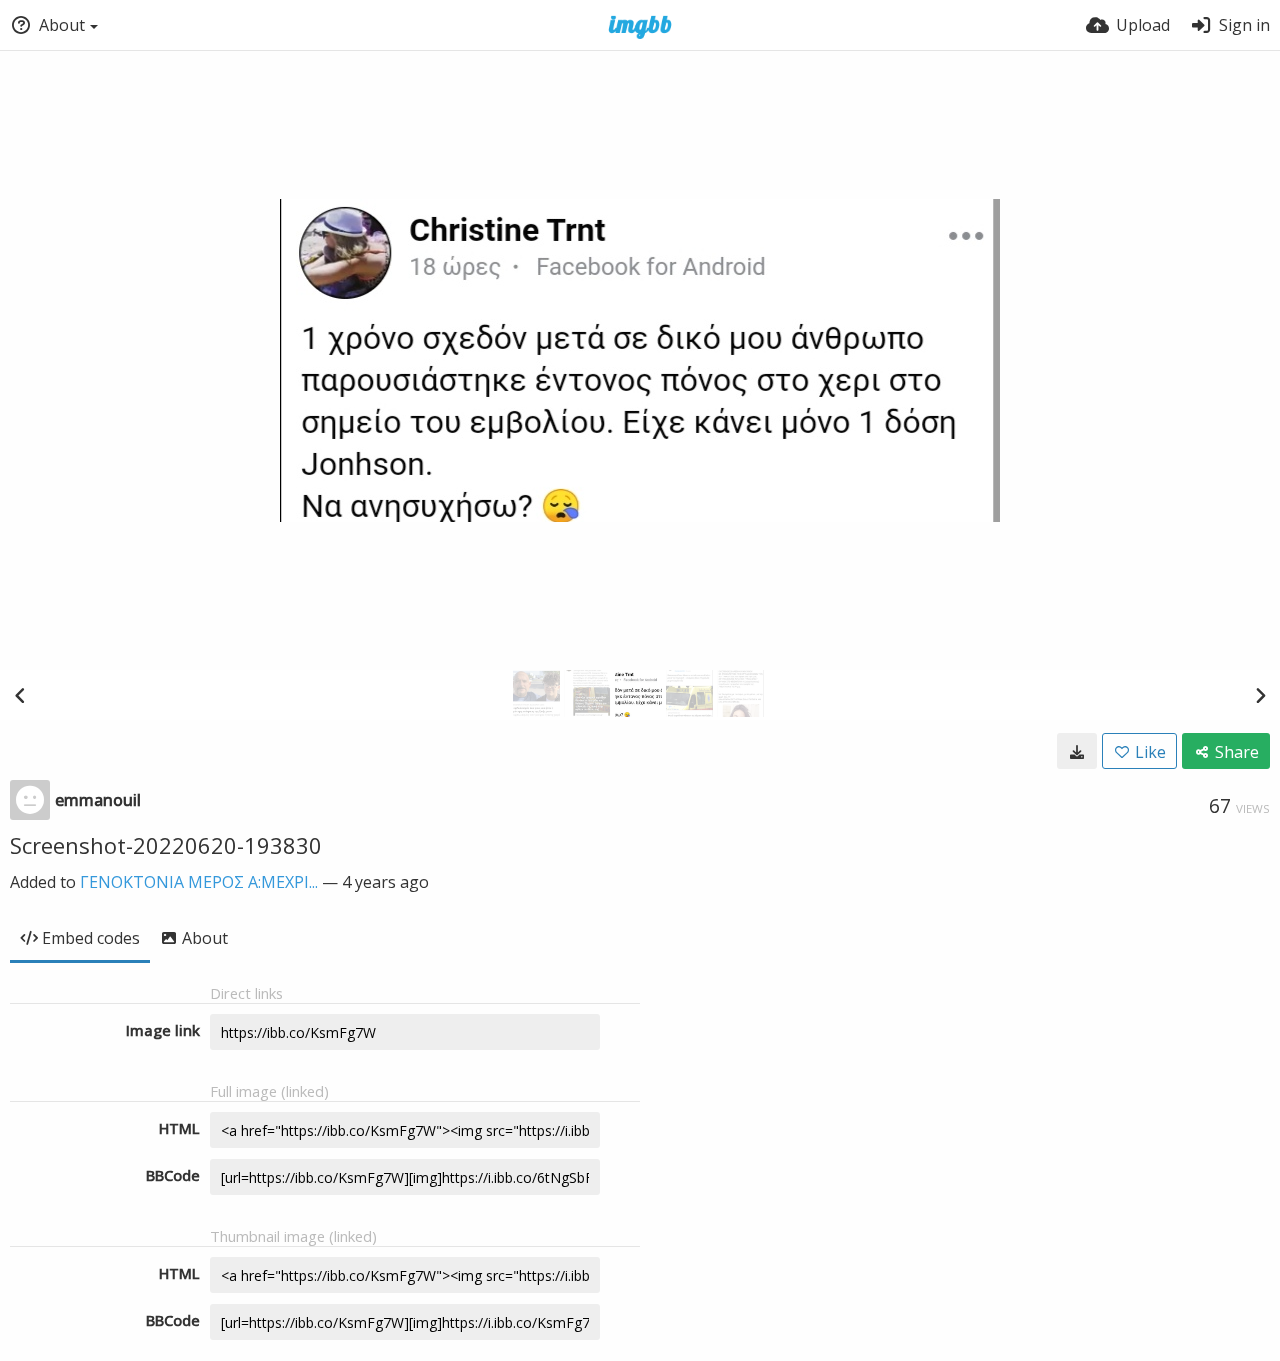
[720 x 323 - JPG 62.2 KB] (1077, 751)
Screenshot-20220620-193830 (166, 845)
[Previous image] (20, 695)
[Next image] (1260, 695)
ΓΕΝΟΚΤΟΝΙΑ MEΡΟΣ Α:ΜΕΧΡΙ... (199, 882)
